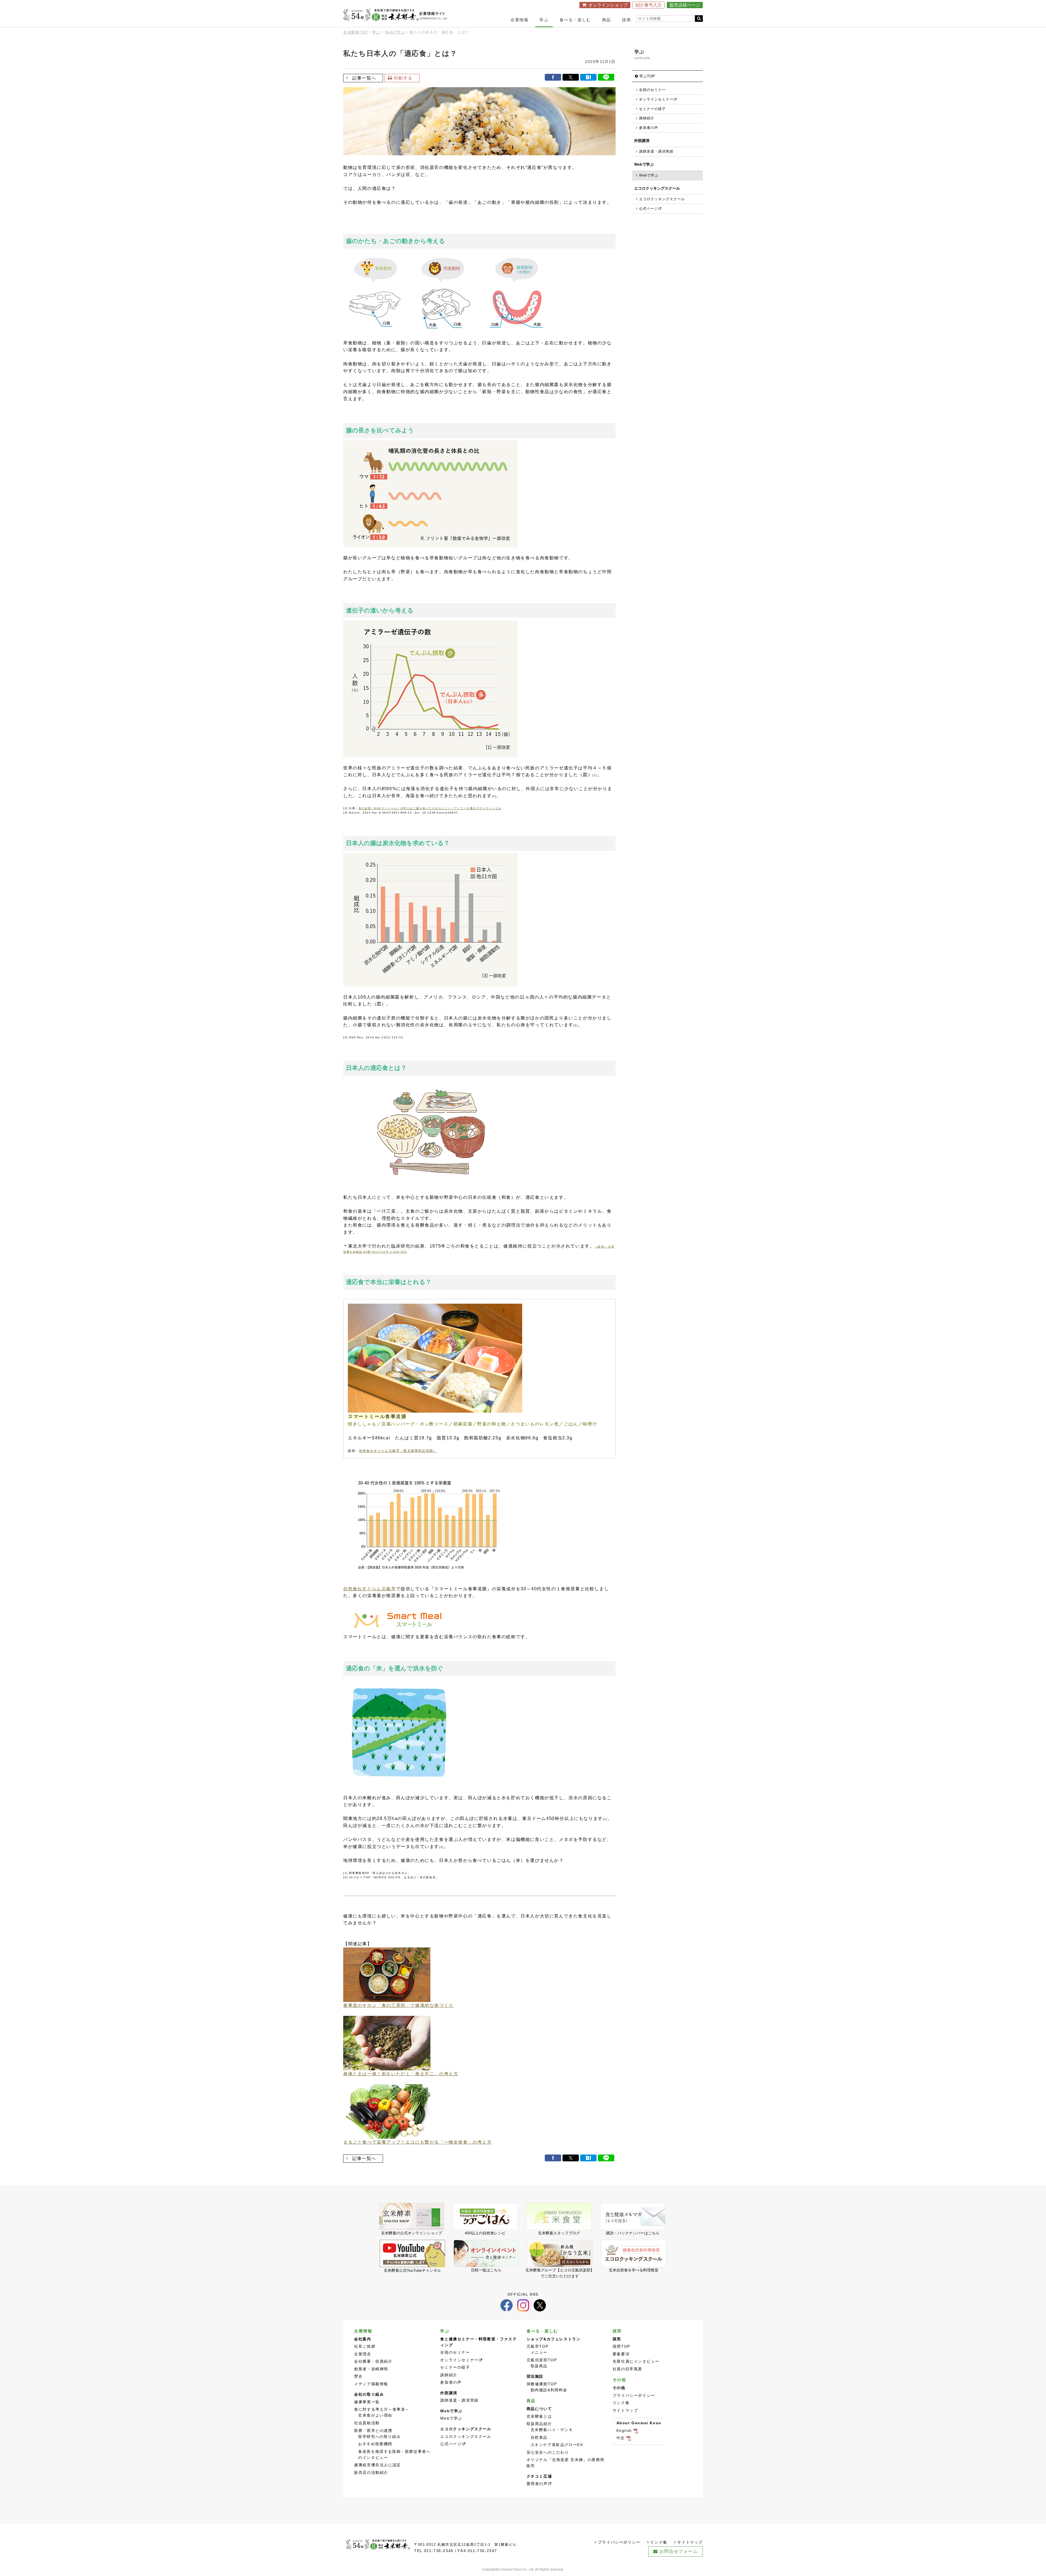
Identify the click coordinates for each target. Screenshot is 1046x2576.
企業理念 (363, 2354)
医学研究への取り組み (379, 2437)
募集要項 (621, 2354)
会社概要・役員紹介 (373, 2361)
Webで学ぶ (395, 32)
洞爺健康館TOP (542, 2384)
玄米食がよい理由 (375, 2415)
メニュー (539, 2352)
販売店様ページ (685, 5)
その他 (619, 2380)
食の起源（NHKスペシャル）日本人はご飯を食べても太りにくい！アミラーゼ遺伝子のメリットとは (430, 808)
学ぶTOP (647, 76)
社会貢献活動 (367, 2423)
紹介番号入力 (649, 5)
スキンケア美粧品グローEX (557, 2445)
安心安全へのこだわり (548, 2452)
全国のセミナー (652, 90)
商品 (606, 20)
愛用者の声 (537, 2484)
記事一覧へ (364, 78)
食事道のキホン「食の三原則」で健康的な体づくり (398, 2005)
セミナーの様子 (652, 109)
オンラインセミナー (459, 2360)
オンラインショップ (608, 5)
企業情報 (519, 20)
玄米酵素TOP (355, 32)
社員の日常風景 (627, 2369)
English (624, 2431)
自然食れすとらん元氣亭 (370, 1589)
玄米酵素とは (539, 2416)
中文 (621, 2438)
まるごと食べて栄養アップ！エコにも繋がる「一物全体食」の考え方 (418, 2142)
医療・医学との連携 (373, 2431)
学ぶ (544, 20)
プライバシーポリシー (634, 2396)
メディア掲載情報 (371, 2384)
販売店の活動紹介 (371, 2473)
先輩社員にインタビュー (636, 2361)
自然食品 (539, 2437)
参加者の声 (649, 128)
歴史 (358, 2376)
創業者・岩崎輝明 (371, 2369)
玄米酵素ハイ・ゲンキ (552, 2430)
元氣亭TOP (538, 2346)
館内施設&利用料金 (549, 2390)
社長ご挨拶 (365, 2346)
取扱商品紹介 (539, 2424)
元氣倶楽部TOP (542, 2360)
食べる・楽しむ (575, 20)
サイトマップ (625, 2410)
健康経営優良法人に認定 (378, 2465)
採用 (626, 20)
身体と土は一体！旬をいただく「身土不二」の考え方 (401, 2074)
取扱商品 (539, 2366)
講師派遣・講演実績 (656, 151)
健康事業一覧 (367, 2402)
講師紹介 (647, 118)
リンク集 (621, 2403)
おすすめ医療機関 (375, 2444)
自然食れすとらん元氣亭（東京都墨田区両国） (398, 1451)
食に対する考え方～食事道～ (382, 2409)
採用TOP (621, 2346)
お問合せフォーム (679, 2551)
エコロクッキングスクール (662, 199)
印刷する (403, 78)
